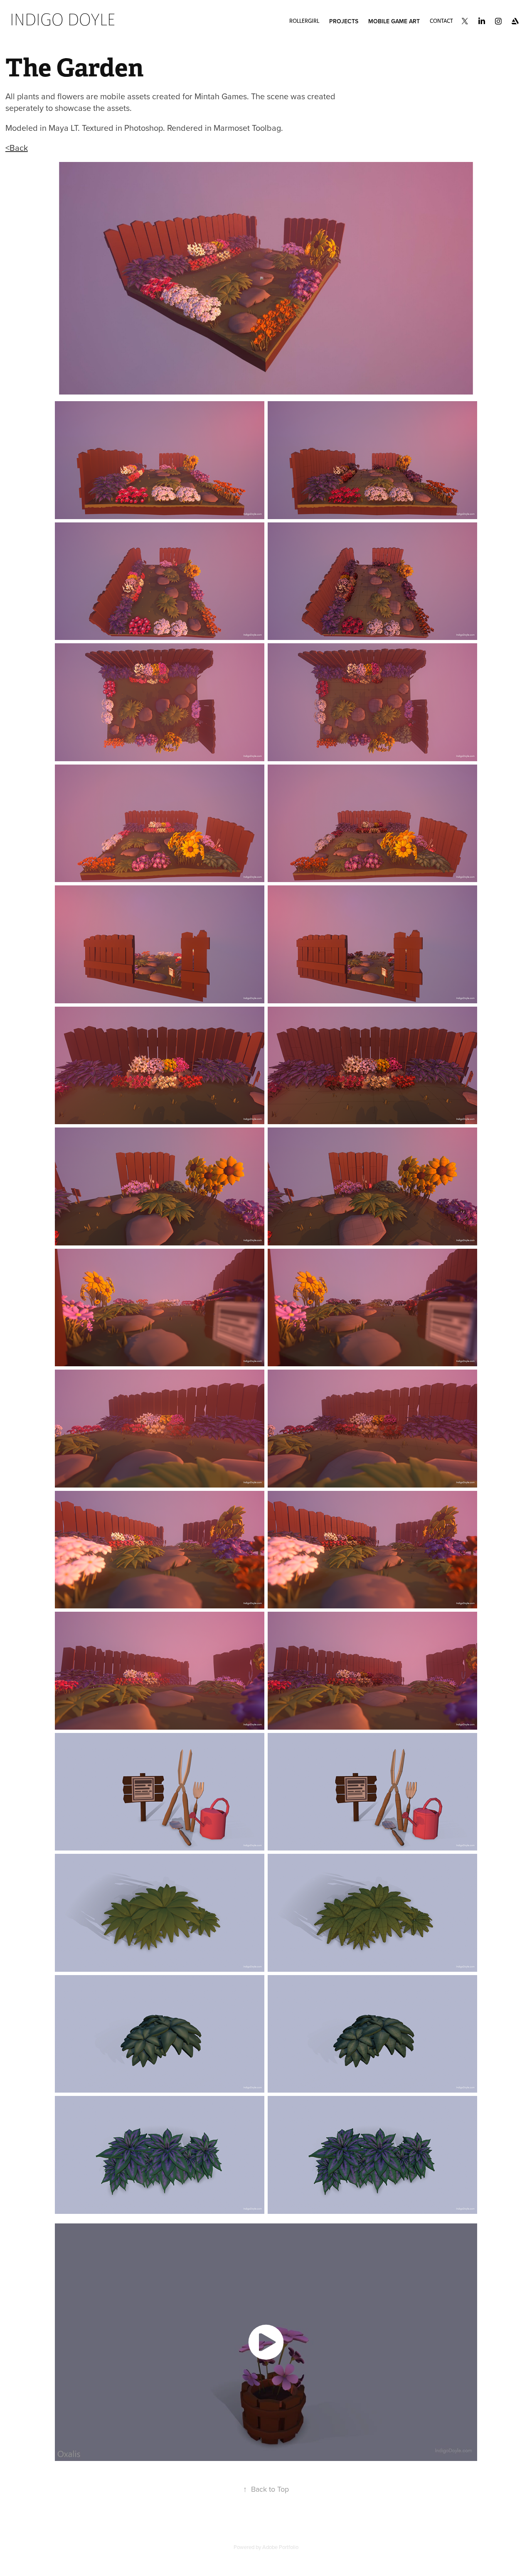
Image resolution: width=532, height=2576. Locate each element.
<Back (17, 148)
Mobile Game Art (394, 21)
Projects (344, 21)
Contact (441, 21)
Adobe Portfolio (280, 2547)
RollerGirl (304, 21)
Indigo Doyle (63, 20)
